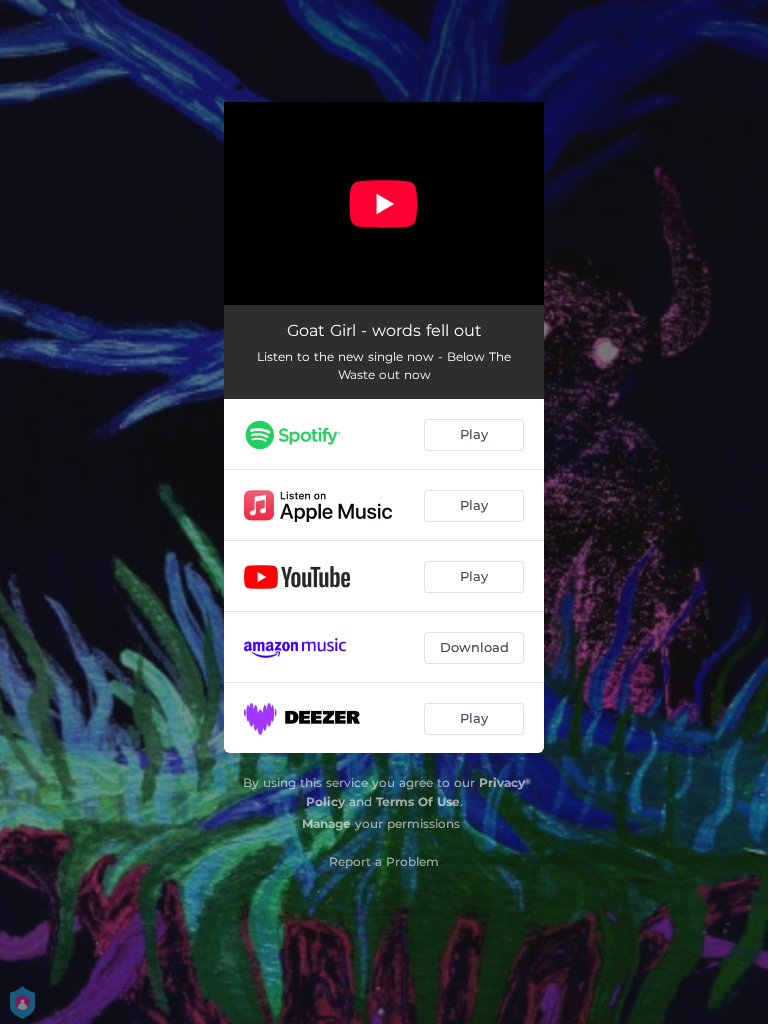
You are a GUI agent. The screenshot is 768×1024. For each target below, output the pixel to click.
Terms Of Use (418, 801)
